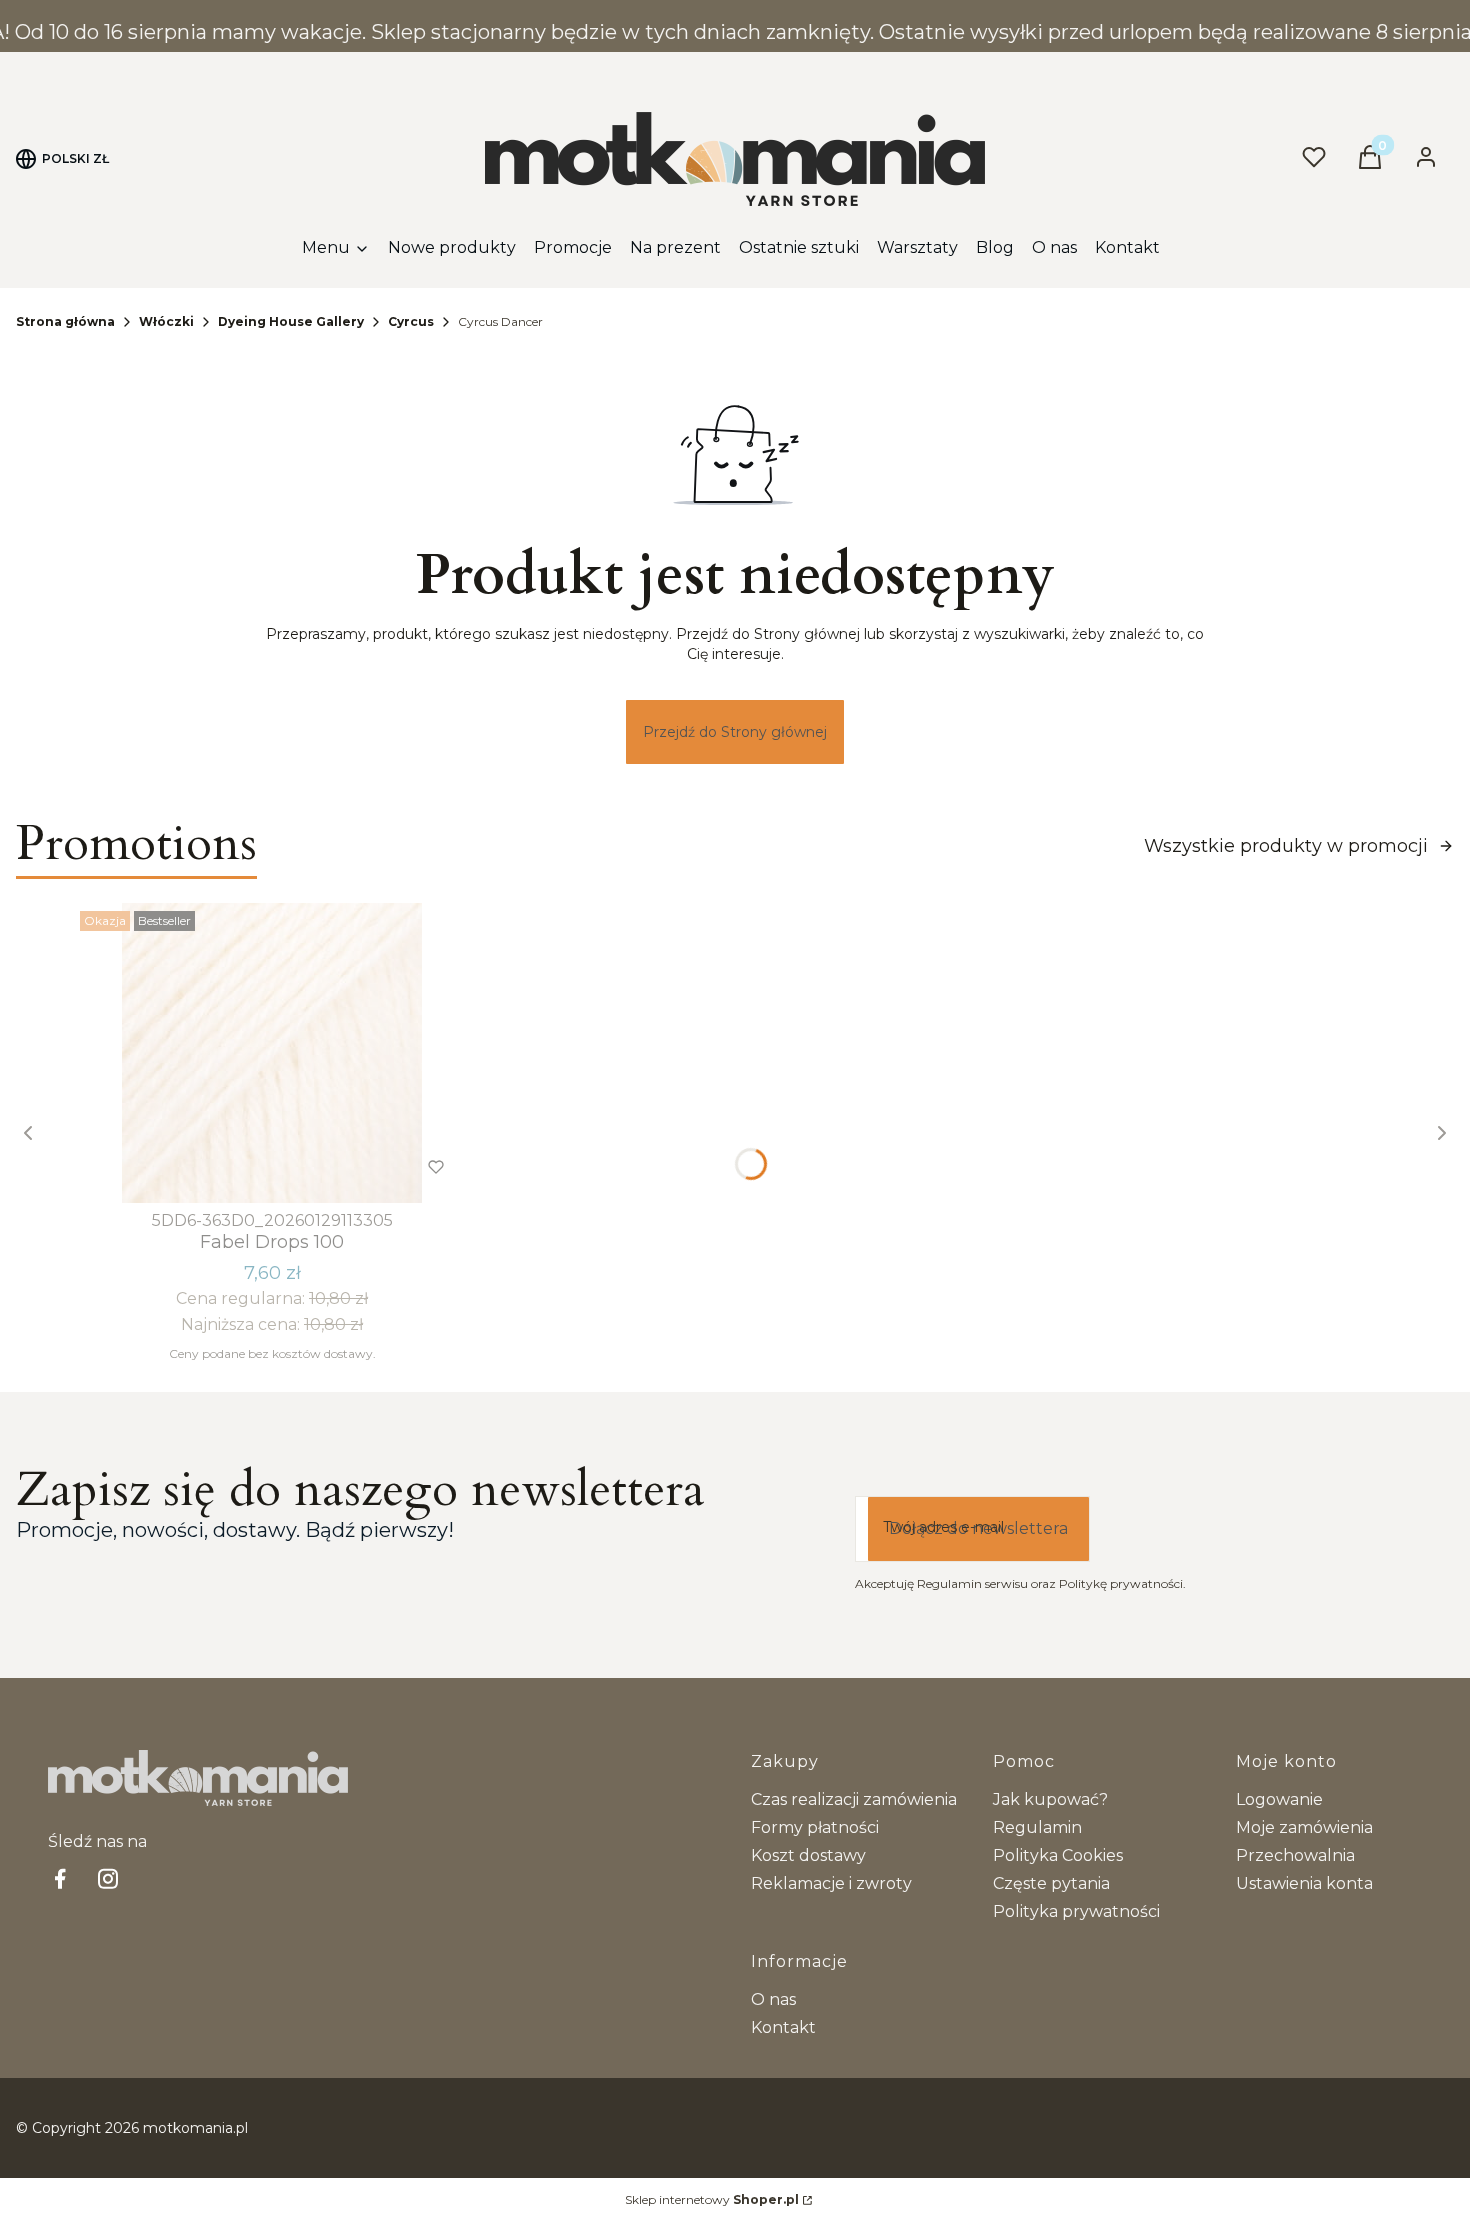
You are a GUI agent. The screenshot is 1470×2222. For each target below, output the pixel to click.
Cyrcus (411, 321)
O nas (773, 1999)
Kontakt (783, 2027)
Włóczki (166, 321)
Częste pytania (1051, 1883)
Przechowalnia (1295, 1855)
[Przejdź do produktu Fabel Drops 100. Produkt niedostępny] (272, 1053)
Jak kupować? (1050, 1799)
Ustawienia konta (1304, 1883)
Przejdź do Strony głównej (735, 732)
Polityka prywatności (1076, 1911)
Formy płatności (815, 1827)
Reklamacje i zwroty (831, 1883)
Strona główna (65, 321)
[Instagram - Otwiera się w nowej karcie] (108, 1878)
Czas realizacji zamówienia (854, 1799)
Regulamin (1037, 1827)
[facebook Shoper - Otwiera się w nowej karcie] (60, 1878)
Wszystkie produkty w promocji (1286, 846)
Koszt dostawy (808, 1855)
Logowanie (1279, 1799)
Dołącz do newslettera (978, 1528)
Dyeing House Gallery (291, 321)
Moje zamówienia (1304, 1827)
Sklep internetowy (712, 2199)
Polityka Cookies (1058, 1855)
